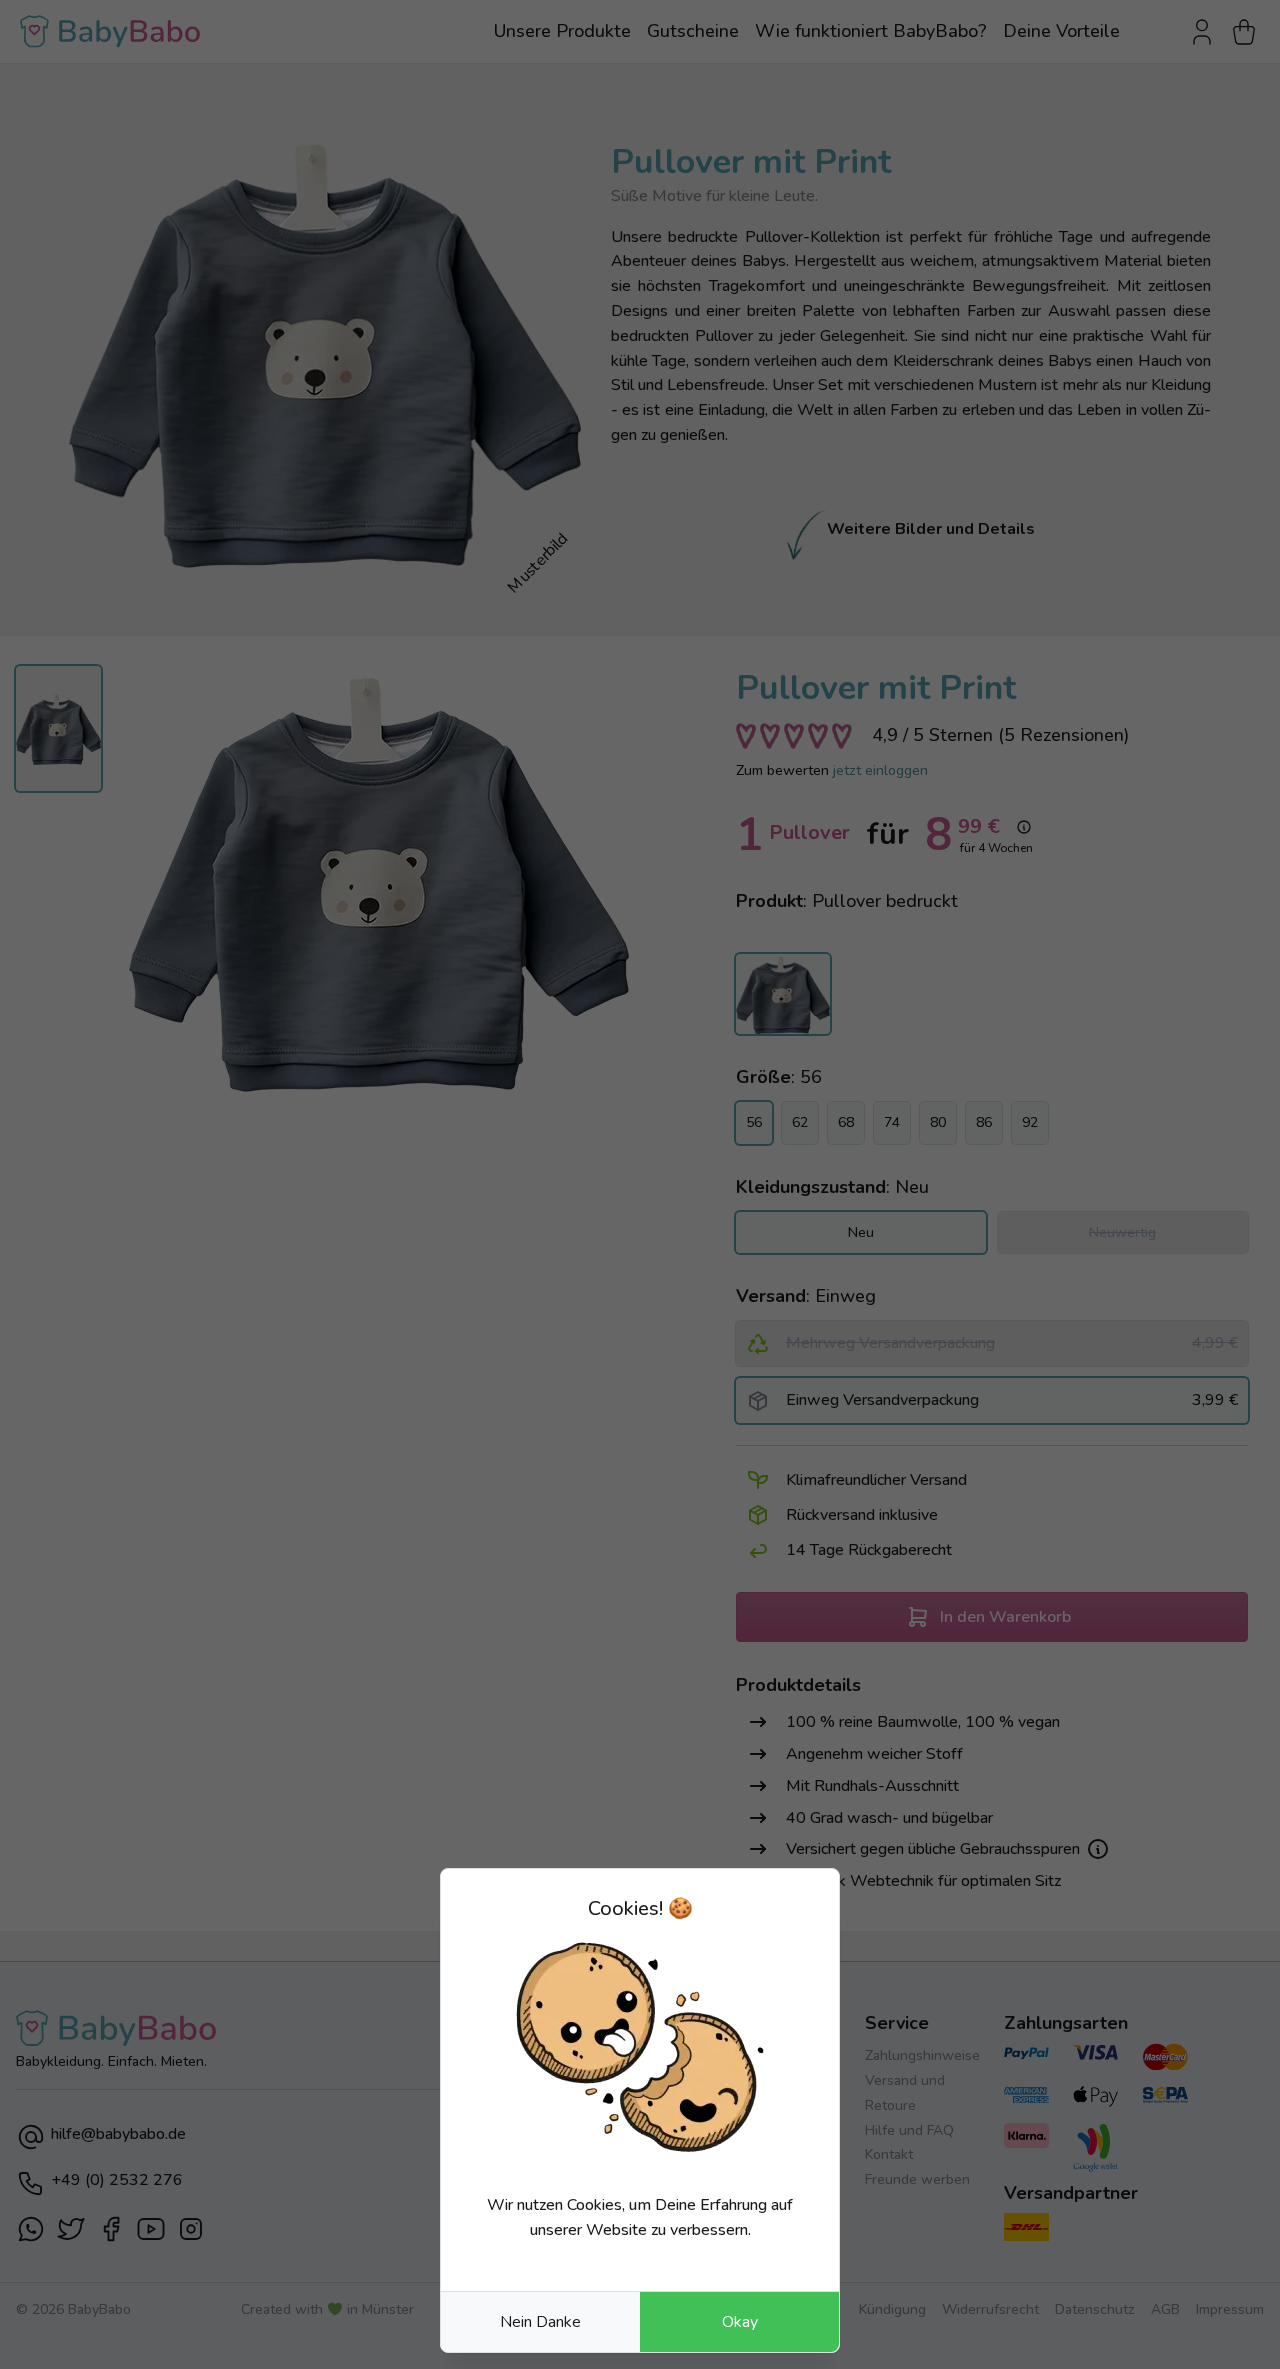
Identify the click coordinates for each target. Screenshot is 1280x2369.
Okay (740, 2322)
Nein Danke (540, 2322)
